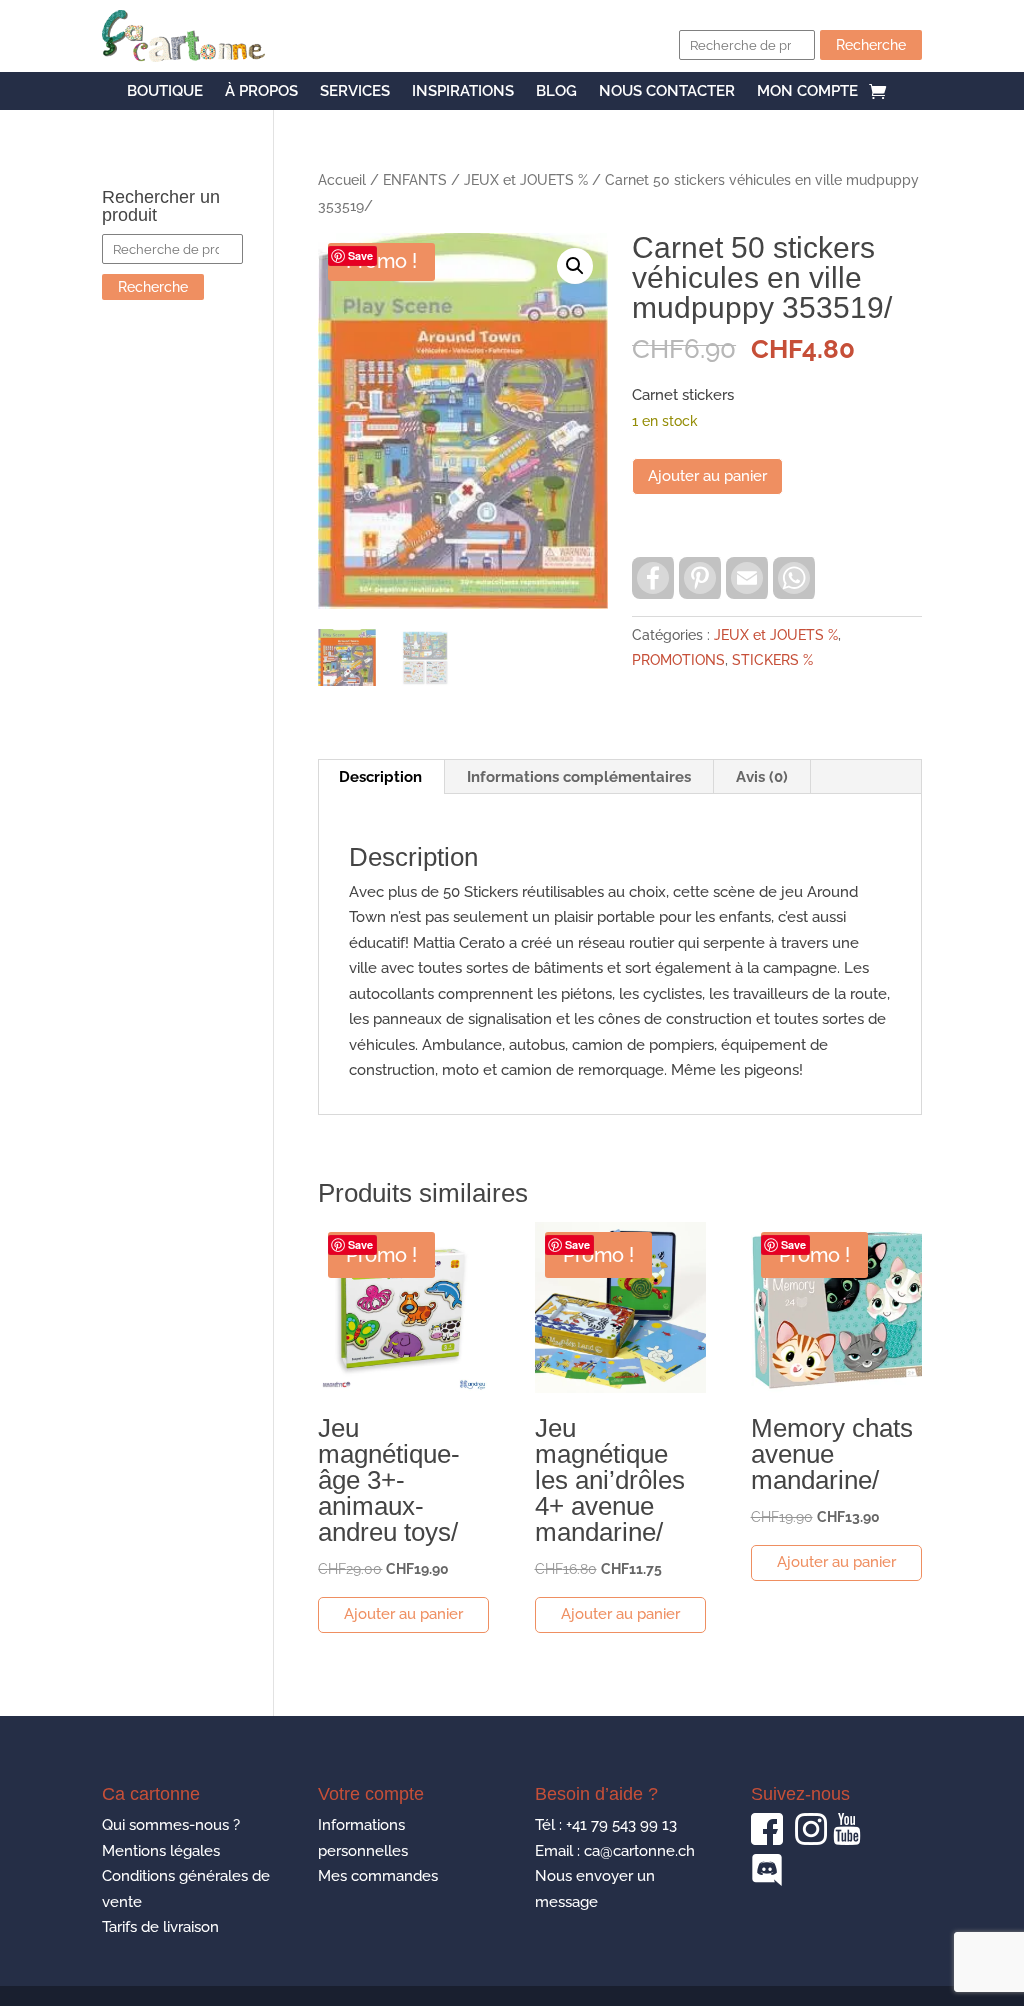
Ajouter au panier (707, 476)
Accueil (342, 180)
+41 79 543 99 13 (621, 1825)
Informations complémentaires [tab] (579, 777)
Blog (556, 92)
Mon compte (807, 92)
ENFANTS (415, 180)
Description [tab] (380, 777)
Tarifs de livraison (160, 1927)
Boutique (165, 92)
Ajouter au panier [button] (403, 1614)
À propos (261, 92)
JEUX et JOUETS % (526, 180)
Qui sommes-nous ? (171, 1825)
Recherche (871, 45)
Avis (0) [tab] (762, 777)
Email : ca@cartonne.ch (615, 1851)
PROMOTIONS (678, 660)
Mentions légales (161, 1851)
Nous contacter (667, 92)
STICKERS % (772, 660)
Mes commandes (378, 1876)
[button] (575, 266)
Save (360, 255)
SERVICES (355, 92)
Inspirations (463, 92)
